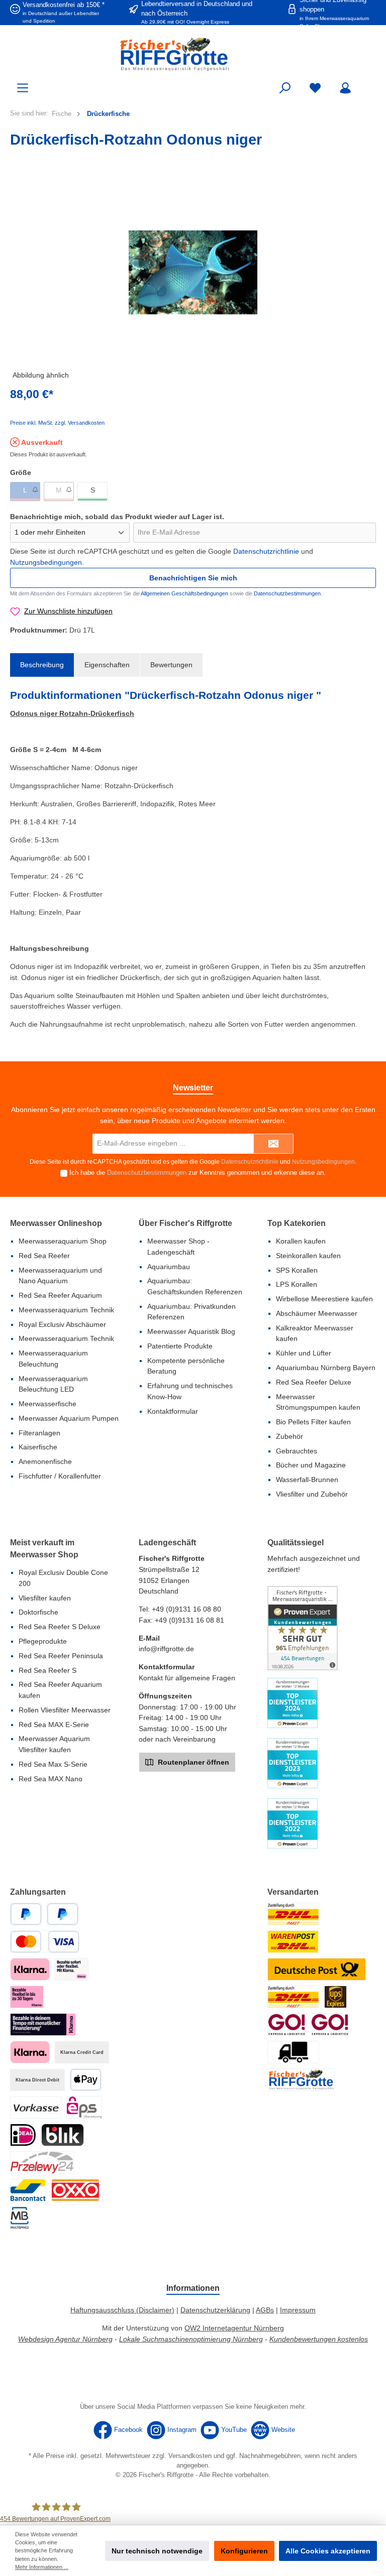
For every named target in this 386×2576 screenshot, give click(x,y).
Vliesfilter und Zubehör (312, 1494)
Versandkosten (190, 2456)
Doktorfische (38, 1612)
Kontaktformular (173, 1411)
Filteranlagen (39, 1433)
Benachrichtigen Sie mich (193, 578)
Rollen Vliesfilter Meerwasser (65, 1710)
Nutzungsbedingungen (46, 562)
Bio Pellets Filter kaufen (313, 1422)
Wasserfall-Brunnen (307, 1480)
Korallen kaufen (301, 1241)
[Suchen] (285, 88)
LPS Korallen (297, 1284)
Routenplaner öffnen (192, 1762)
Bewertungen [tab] (171, 665)
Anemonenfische (45, 1461)
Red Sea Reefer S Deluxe (60, 1627)
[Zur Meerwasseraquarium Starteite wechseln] (193, 54)
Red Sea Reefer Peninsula (61, 1656)
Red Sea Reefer (44, 1256)
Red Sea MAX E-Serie (54, 1725)
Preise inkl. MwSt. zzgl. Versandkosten (57, 423)
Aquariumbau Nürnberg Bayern (326, 1368)
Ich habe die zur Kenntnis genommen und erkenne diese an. (198, 1173)
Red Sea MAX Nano (51, 1779)
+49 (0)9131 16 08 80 (186, 1609)
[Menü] (23, 88)
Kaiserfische (38, 1447)
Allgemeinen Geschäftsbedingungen (184, 593)
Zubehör (289, 1436)
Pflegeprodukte (43, 1641)
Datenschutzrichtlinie (266, 551)
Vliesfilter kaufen (45, 1598)
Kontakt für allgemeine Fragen (187, 1678)
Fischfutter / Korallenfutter (60, 1476)
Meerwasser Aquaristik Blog (191, 1331)
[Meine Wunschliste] (315, 88)
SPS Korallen (297, 1270)
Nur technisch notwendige (157, 2551)
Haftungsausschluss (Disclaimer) (122, 2310)
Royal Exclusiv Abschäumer (62, 1324)
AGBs (265, 2310)
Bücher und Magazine (311, 1465)
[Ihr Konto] (345, 88)
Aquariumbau (169, 1267)
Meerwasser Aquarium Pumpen (69, 1418)
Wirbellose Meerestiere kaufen (324, 1299)
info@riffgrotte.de (166, 1649)
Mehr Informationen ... (42, 2567)
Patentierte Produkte (180, 1346)
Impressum (298, 2310)
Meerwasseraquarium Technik (66, 1310)
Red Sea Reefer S (47, 1670)
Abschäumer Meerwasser (317, 1313)
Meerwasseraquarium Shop (63, 1241)
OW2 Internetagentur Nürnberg (234, 2328)
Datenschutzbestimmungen (287, 593)
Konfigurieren (244, 2551)
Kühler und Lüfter (304, 1353)
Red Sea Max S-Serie (53, 1764)
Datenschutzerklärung (215, 2310)
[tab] (42, 665)
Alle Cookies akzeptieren (328, 2551)
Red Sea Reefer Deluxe (314, 1382)
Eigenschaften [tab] (107, 665)
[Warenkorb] (369, 83)
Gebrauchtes (297, 1451)
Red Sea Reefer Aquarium (60, 1295)
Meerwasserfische (47, 1404)
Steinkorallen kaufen (308, 1256)
